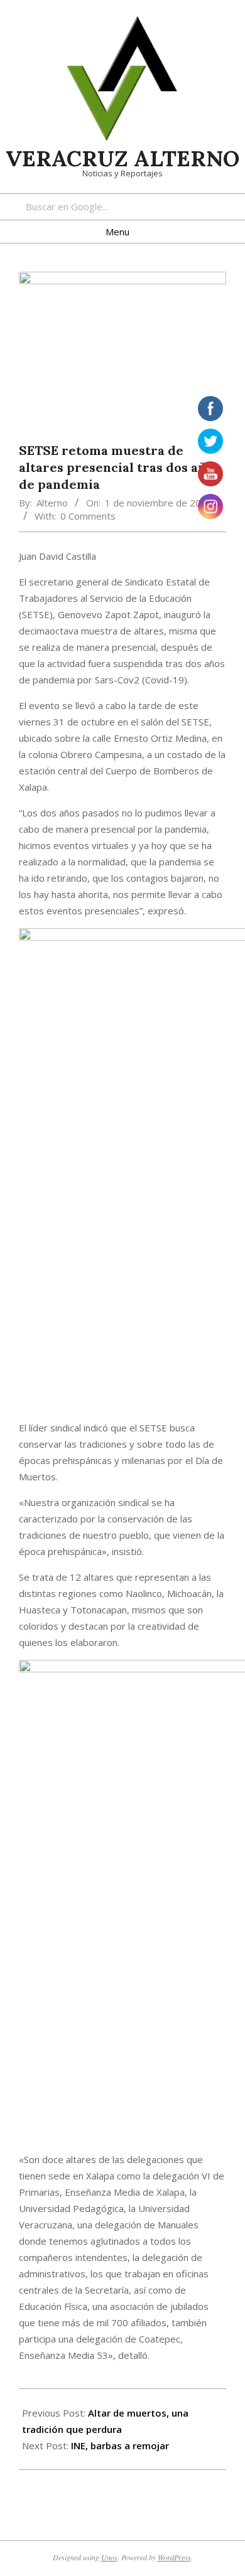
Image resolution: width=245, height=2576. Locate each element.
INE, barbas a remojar (120, 2445)
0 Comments (88, 516)
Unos (109, 2557)
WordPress (174, 2557)
